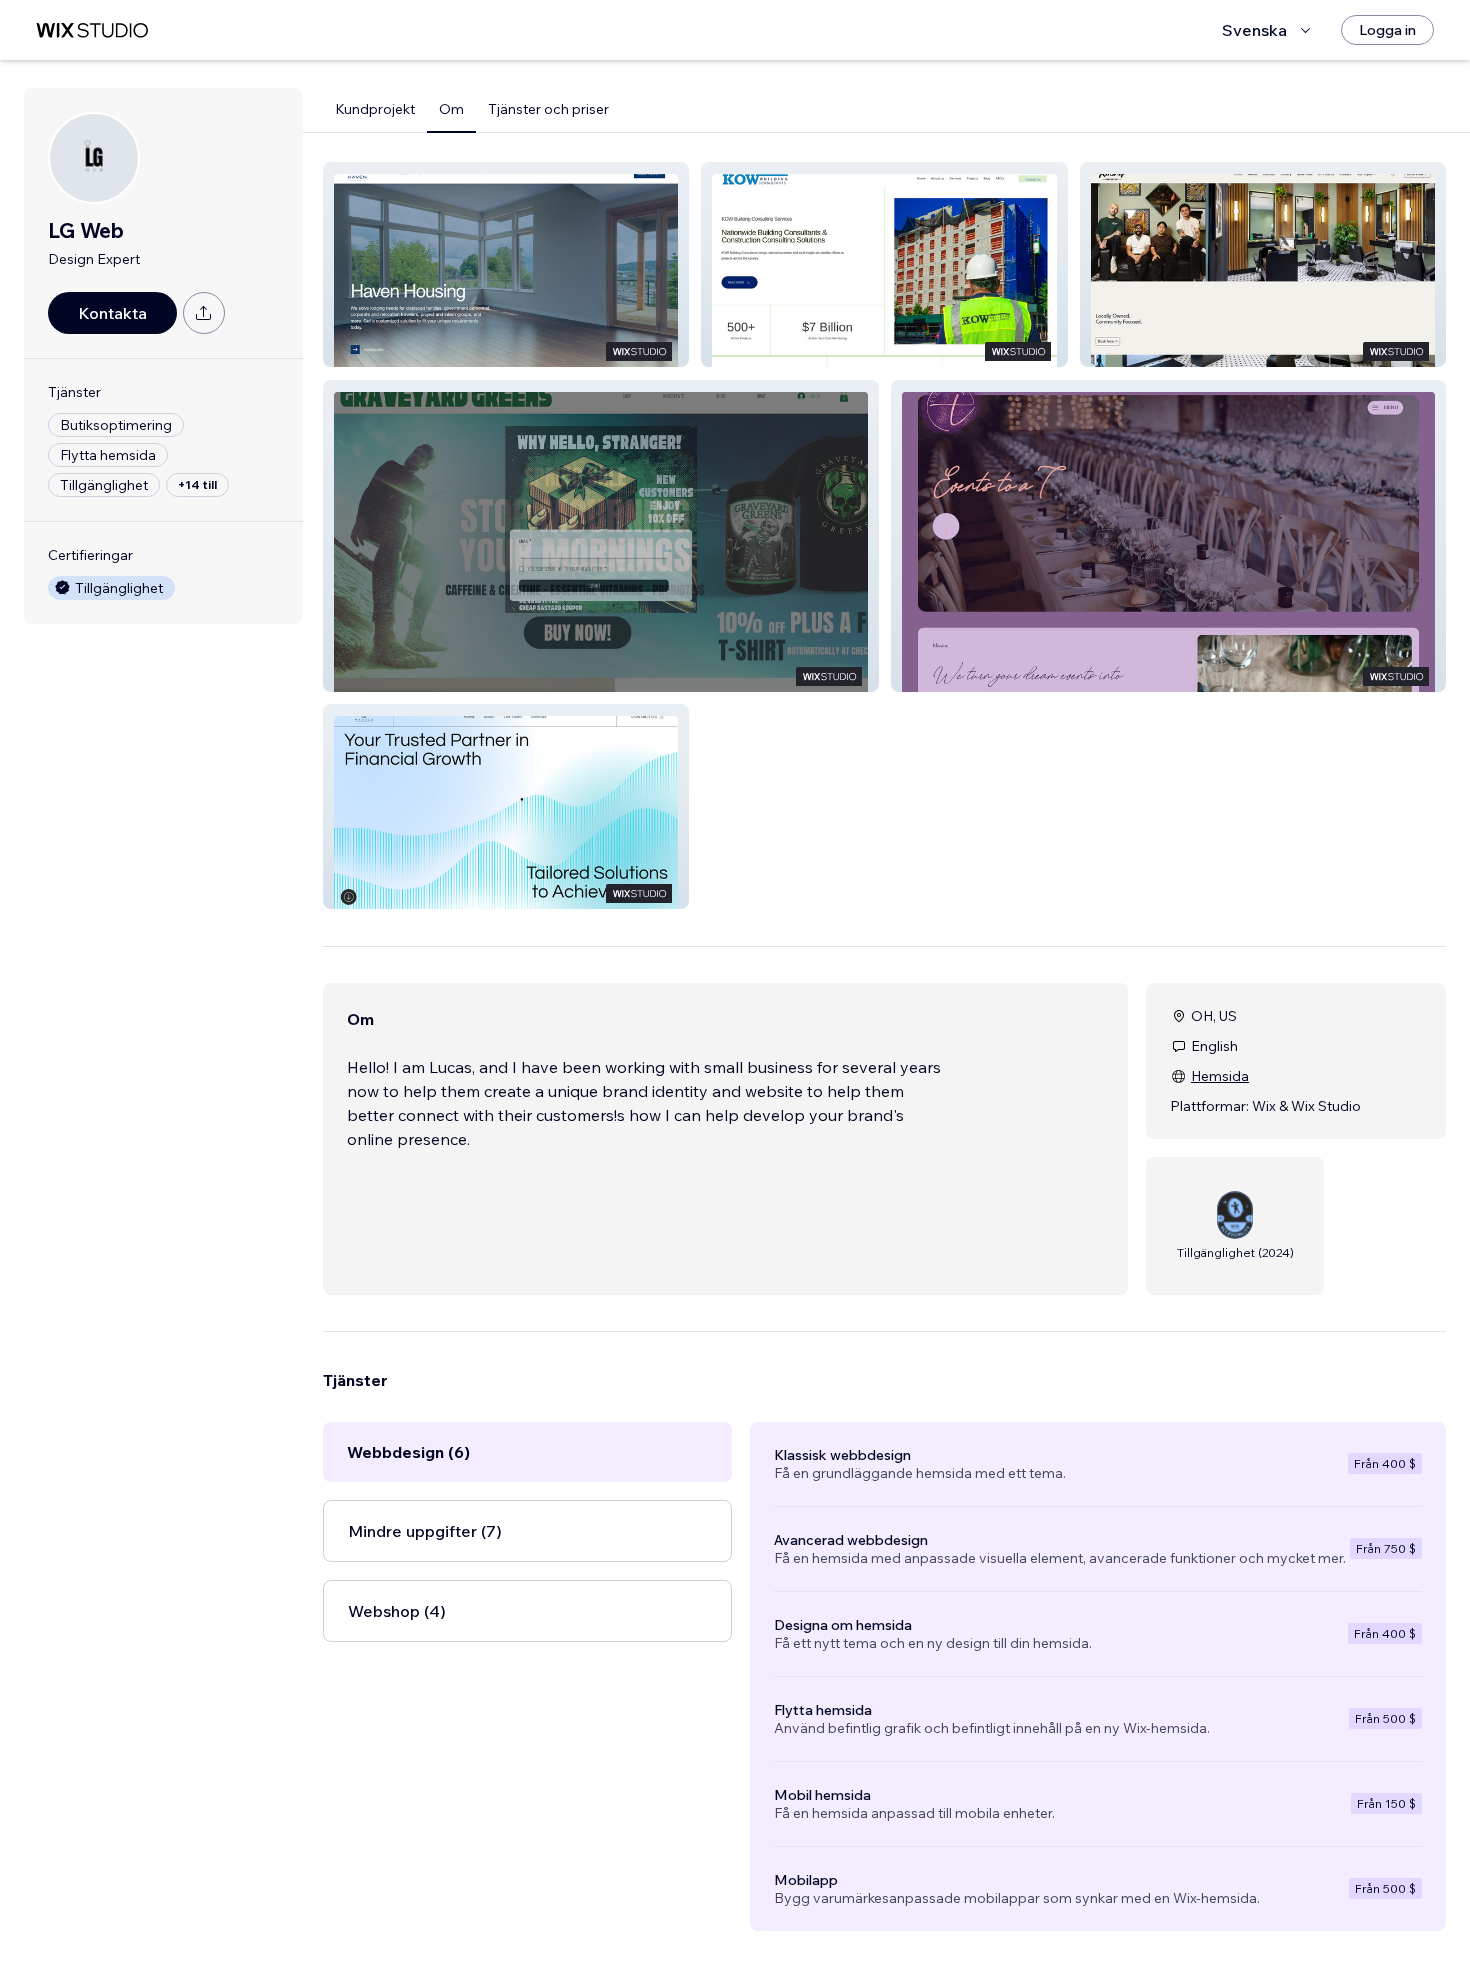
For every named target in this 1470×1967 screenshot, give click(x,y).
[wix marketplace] (92, 30)
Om (451, 109)
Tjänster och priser (548, 109)
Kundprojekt (375, 109)
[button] (506, 264)
